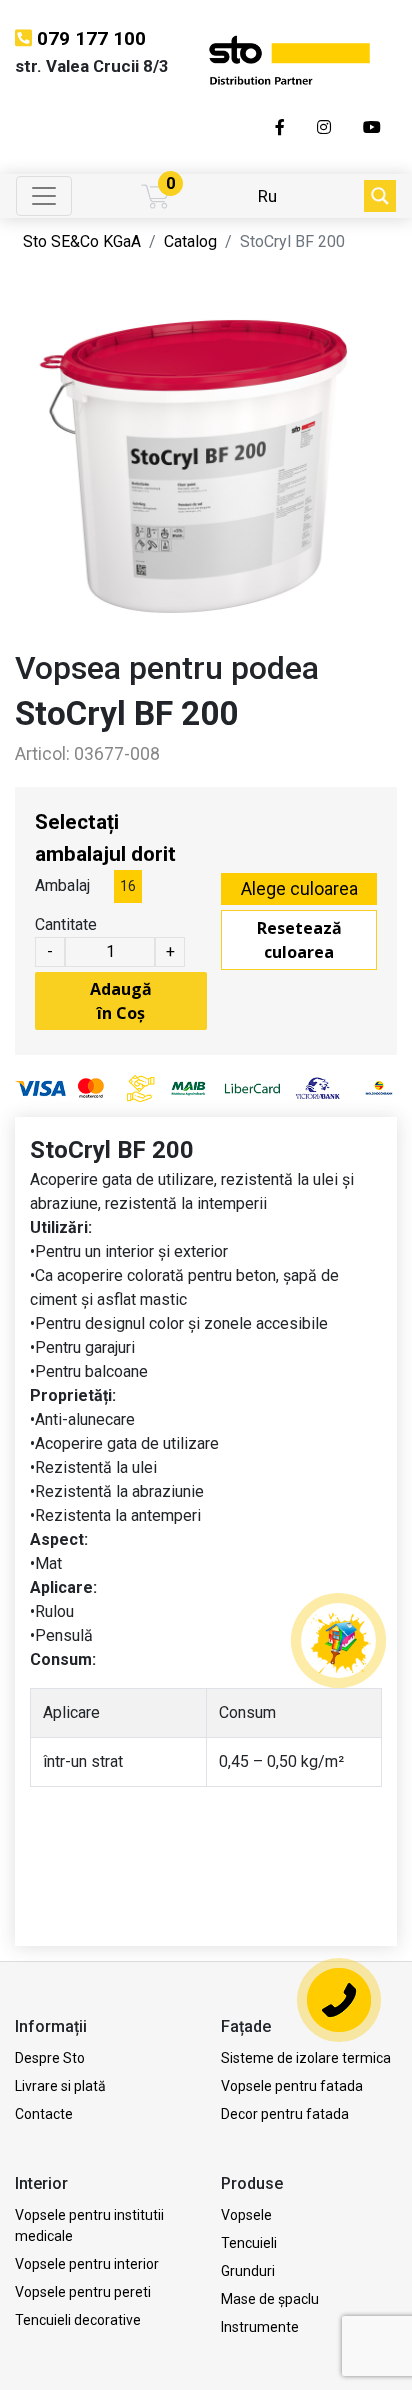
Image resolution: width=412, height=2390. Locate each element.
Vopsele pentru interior (87, 2264)
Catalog (190, 241)
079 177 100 (91, 38)
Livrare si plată (60, 2086)
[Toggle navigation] (44, 196)
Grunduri (248, 2271)
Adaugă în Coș (121, 1001)
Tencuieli (249, 2243)
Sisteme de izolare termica (306, 2058)
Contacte (44, 2114)
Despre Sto (50, 2058)
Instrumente (260, 2327)
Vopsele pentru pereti (83, 2292)
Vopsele (246, 2215)
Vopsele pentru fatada (292, 2086)
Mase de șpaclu (270, 2299)
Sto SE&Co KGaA (82, 241)
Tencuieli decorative (78, 2320)
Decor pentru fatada (285, 2114)
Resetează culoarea (299, 940)
